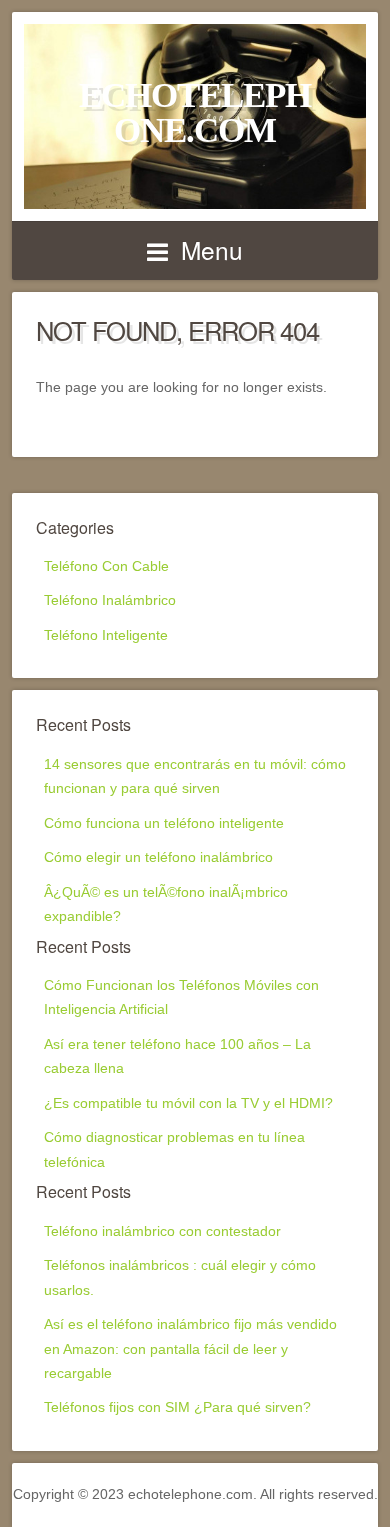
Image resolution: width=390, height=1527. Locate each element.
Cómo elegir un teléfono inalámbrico (158, 857)
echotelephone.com (195, 112)
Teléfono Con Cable (106, 566)
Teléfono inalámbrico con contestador (162, 1231)
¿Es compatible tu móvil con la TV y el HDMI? (188, 1103)
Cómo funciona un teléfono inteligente (164, 823)
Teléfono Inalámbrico (110, 600)
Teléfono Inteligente (106, 635)
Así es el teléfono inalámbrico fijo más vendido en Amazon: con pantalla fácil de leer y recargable (190, 1349)
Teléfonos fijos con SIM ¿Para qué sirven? (177, 1407)
